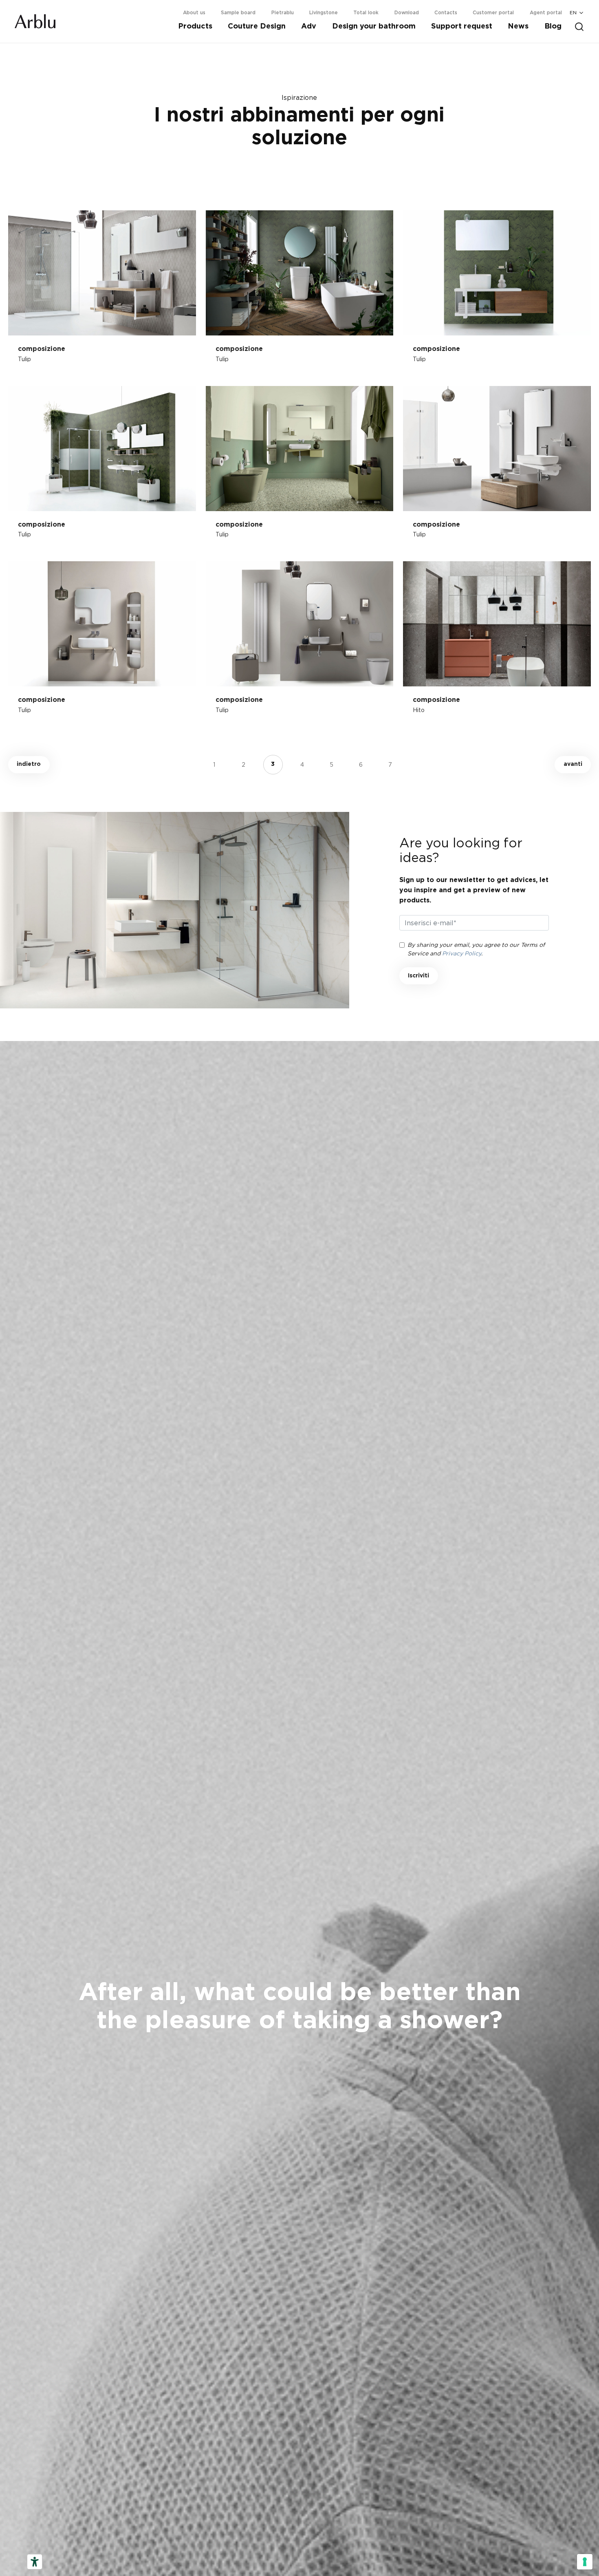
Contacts (446, 13)
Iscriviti (418, 976)
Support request (462, 26)
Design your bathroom (374, 26)
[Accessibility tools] (35, 2562)
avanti (573, 764)
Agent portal (546, 13)
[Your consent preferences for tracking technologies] (585, 2562)
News (518, 26)
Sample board (238, 13)
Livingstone (324, 13)
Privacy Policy (462, 953)
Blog (553, 26)
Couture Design (257, 26)
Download (407, 13)
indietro (29, 764)
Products (195, 26)
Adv (309, 26)
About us (194, 13)
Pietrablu (283, 13)
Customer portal (493, 13)
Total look (366, 13)
